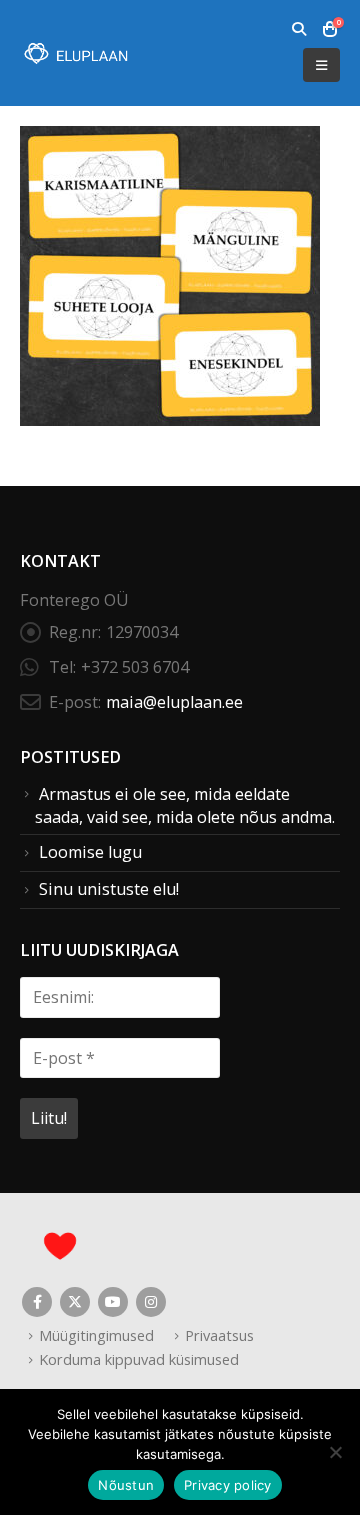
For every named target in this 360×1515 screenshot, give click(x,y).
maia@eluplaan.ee (174, 702)
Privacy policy (228, 1485)
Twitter (75, 1302)
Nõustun (126, 1485)
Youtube (113, 1302)
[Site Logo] (75, 53)
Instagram (151, 1302)
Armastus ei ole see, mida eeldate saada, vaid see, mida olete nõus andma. (185, 806)
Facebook (37, 1302)
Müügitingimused (96, 1335)
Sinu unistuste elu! (109, 889)
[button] (298, 29)
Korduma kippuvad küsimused (139, 1359)
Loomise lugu (90, 852)
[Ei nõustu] (335, 1452)
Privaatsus (219, 1335)
